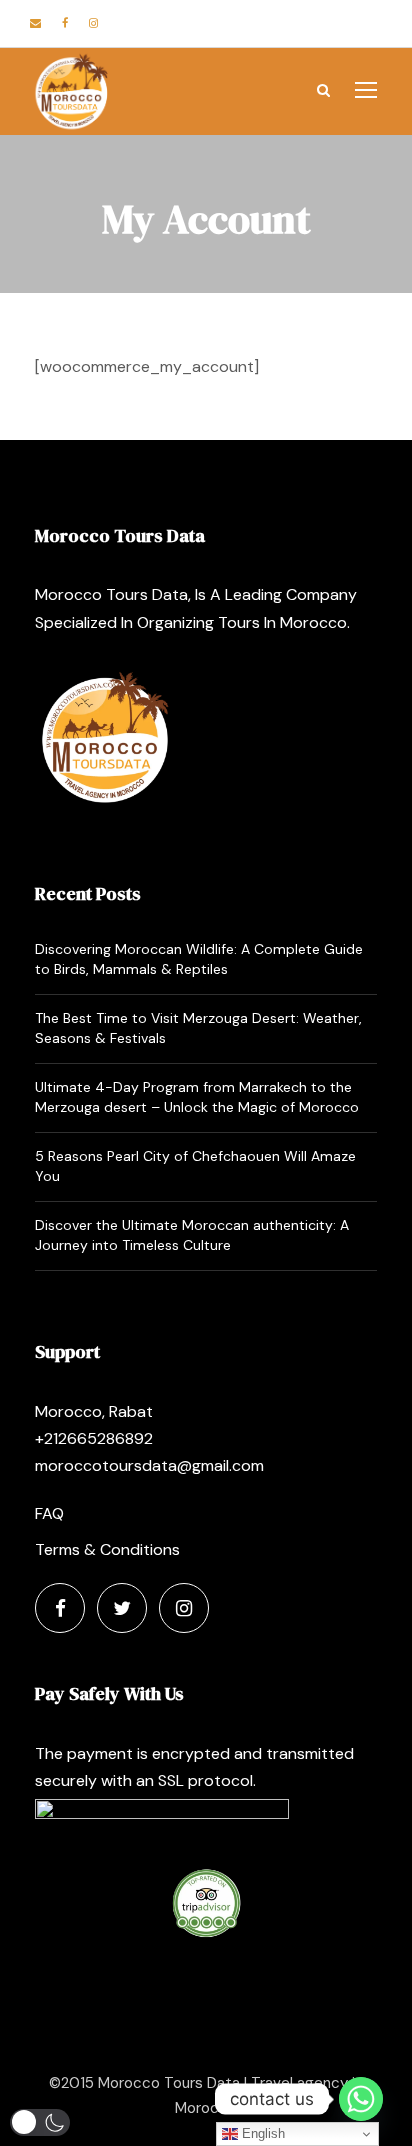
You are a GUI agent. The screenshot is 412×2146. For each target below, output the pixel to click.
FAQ (49, 1513)
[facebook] (65, 23)
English (261, 2133)
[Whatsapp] (361, 2099)
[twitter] (122, 1608)
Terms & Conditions (107, 1549)
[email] (35, 23)
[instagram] (93, 23)
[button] (40, 2122)
